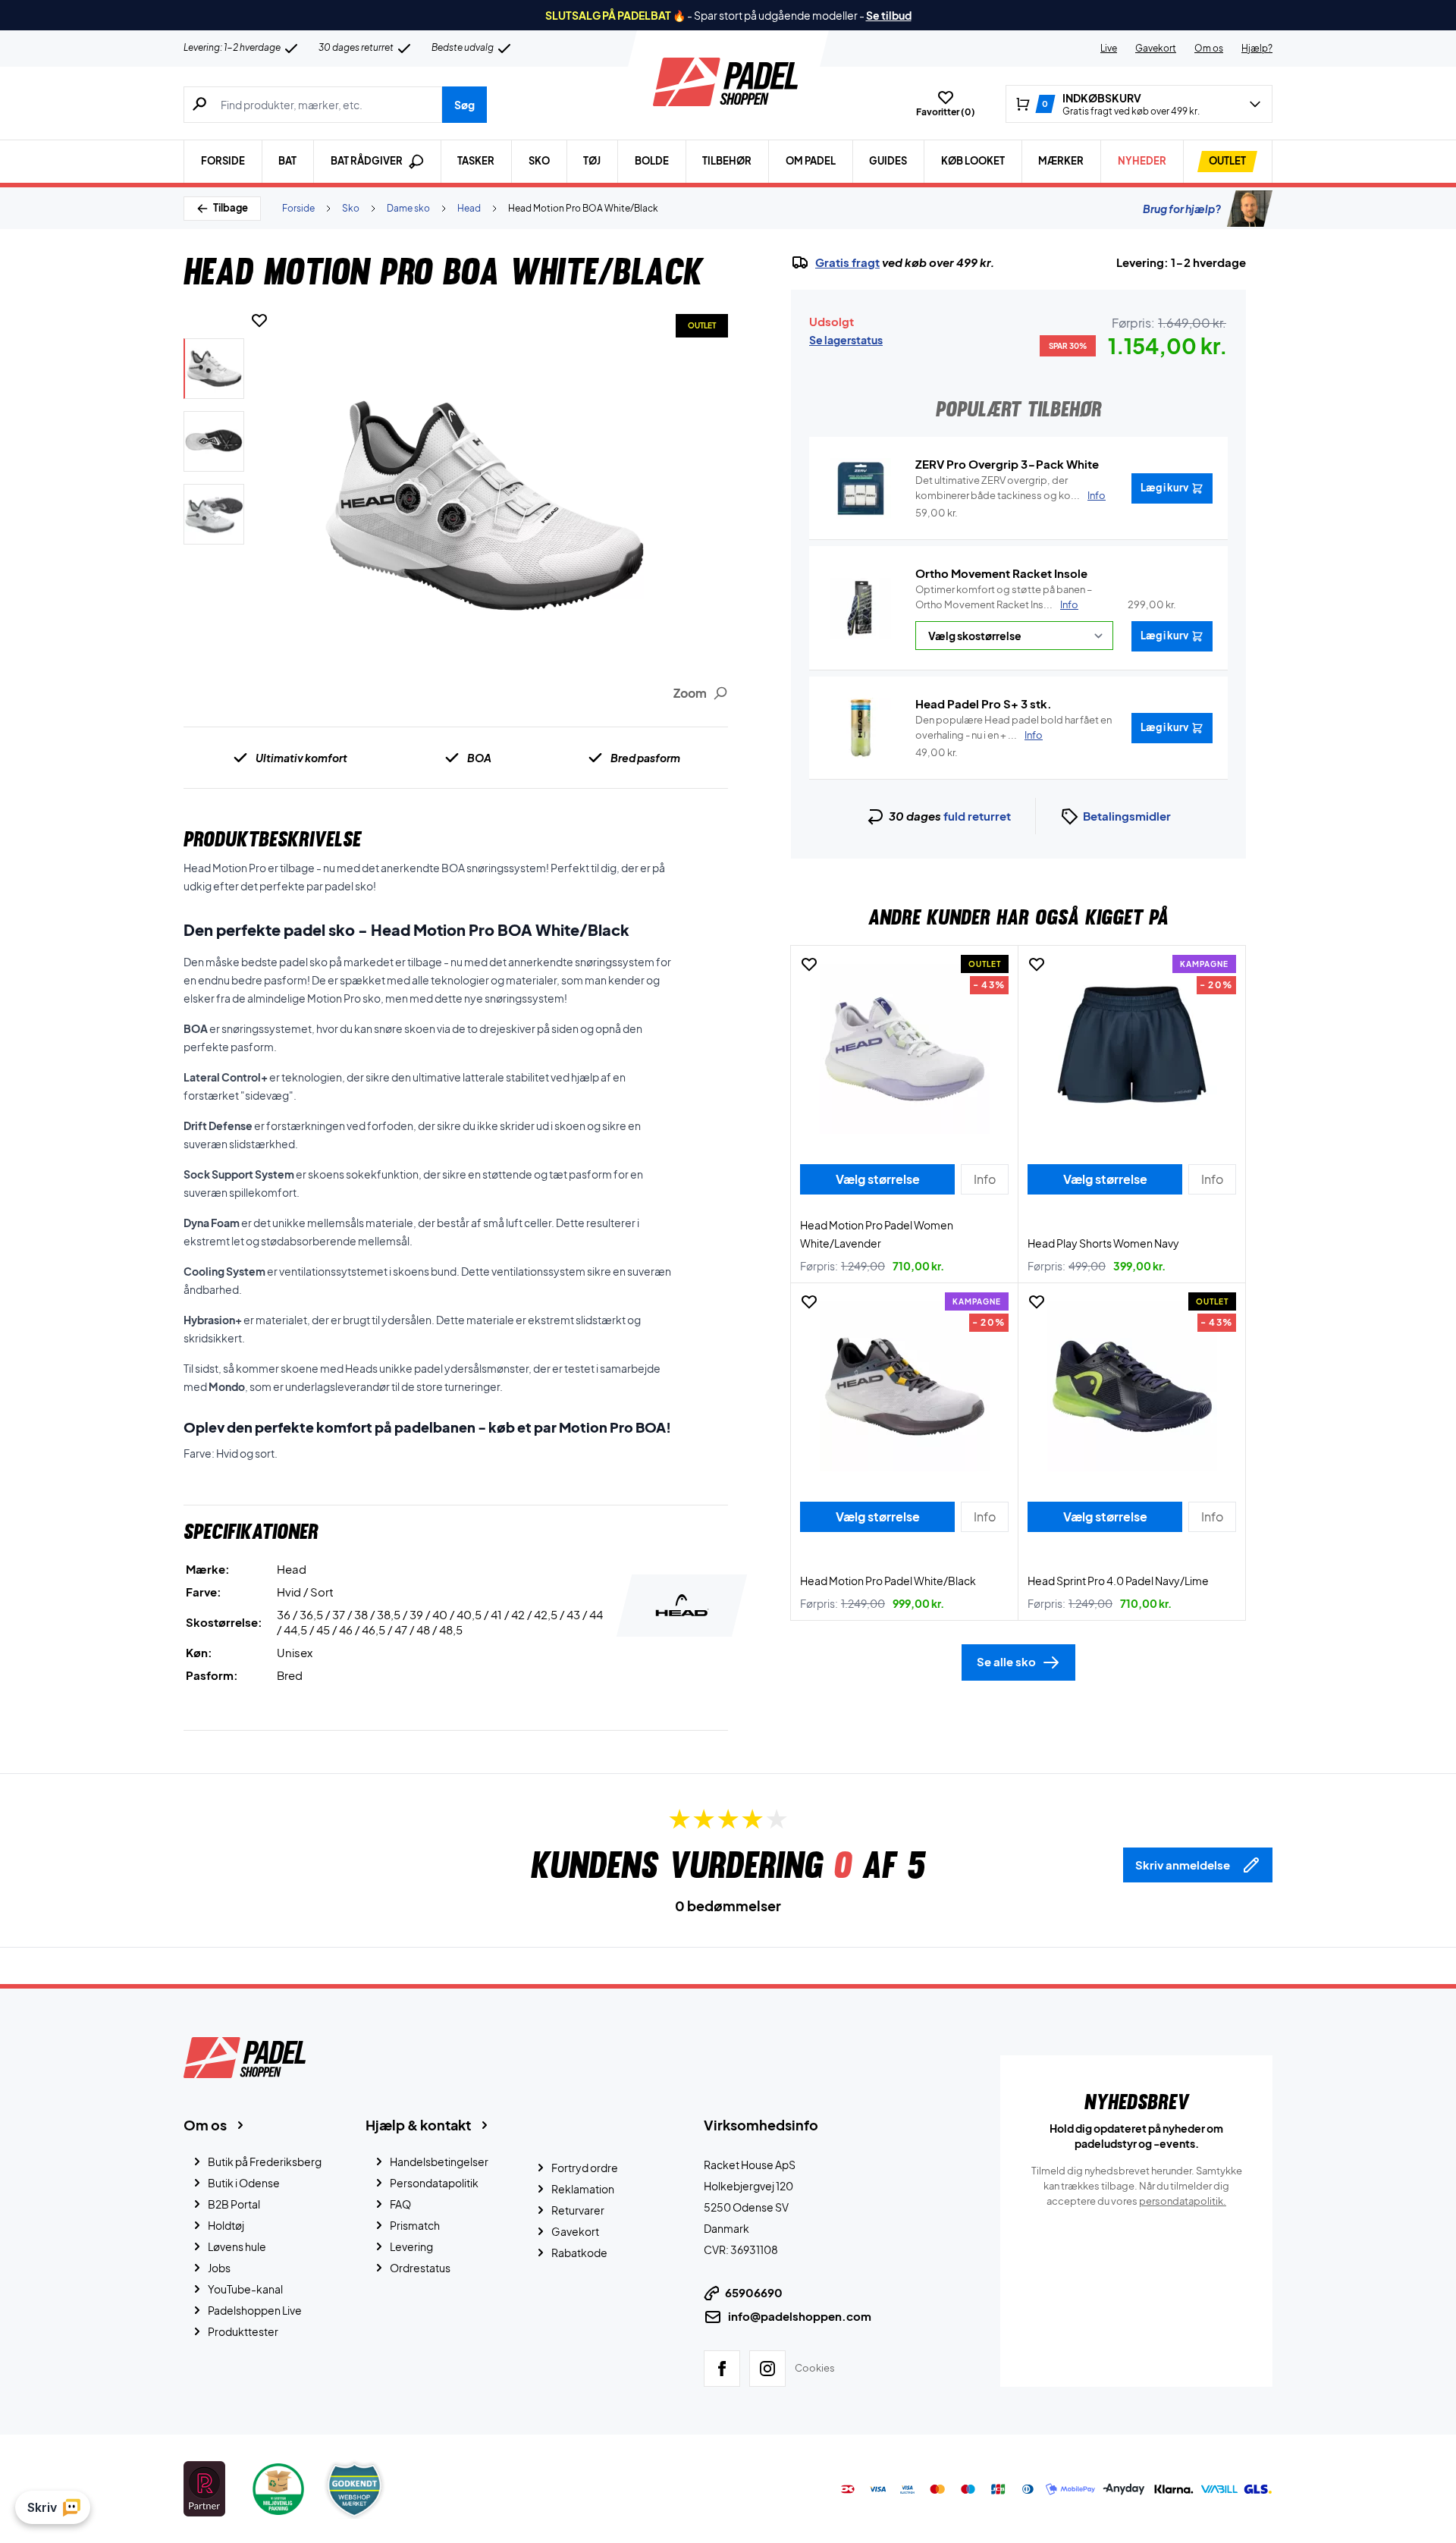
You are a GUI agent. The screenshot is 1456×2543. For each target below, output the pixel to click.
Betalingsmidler (1127, 816)
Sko (539, 161)
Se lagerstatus (846, 340)
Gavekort (1156, 48)
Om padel (811, 161)
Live (1109, 48)
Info (1069, 604)
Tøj (592, 161)
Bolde (652, 161)
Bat (287, 161)
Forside (223, 161)
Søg (464, 105)
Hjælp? (1257, 48)
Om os (1209, 48)
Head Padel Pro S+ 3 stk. (984, 703)
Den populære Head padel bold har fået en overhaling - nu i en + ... (1014, 727)
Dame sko (408, 208)
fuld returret (977, 816)
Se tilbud (889, 15)
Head (469, 208)
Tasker (476, 161)
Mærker (1061, 161)
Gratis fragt (847, 262)
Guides (888, 161)
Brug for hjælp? (1182, 209)
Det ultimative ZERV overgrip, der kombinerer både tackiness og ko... (1010, 488)
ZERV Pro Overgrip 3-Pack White (1007, 464)
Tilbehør (727, 161)
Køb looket (973, 161)
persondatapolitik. (1183, 2201)
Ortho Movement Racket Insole (1001, 573)
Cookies (815, 2368)
